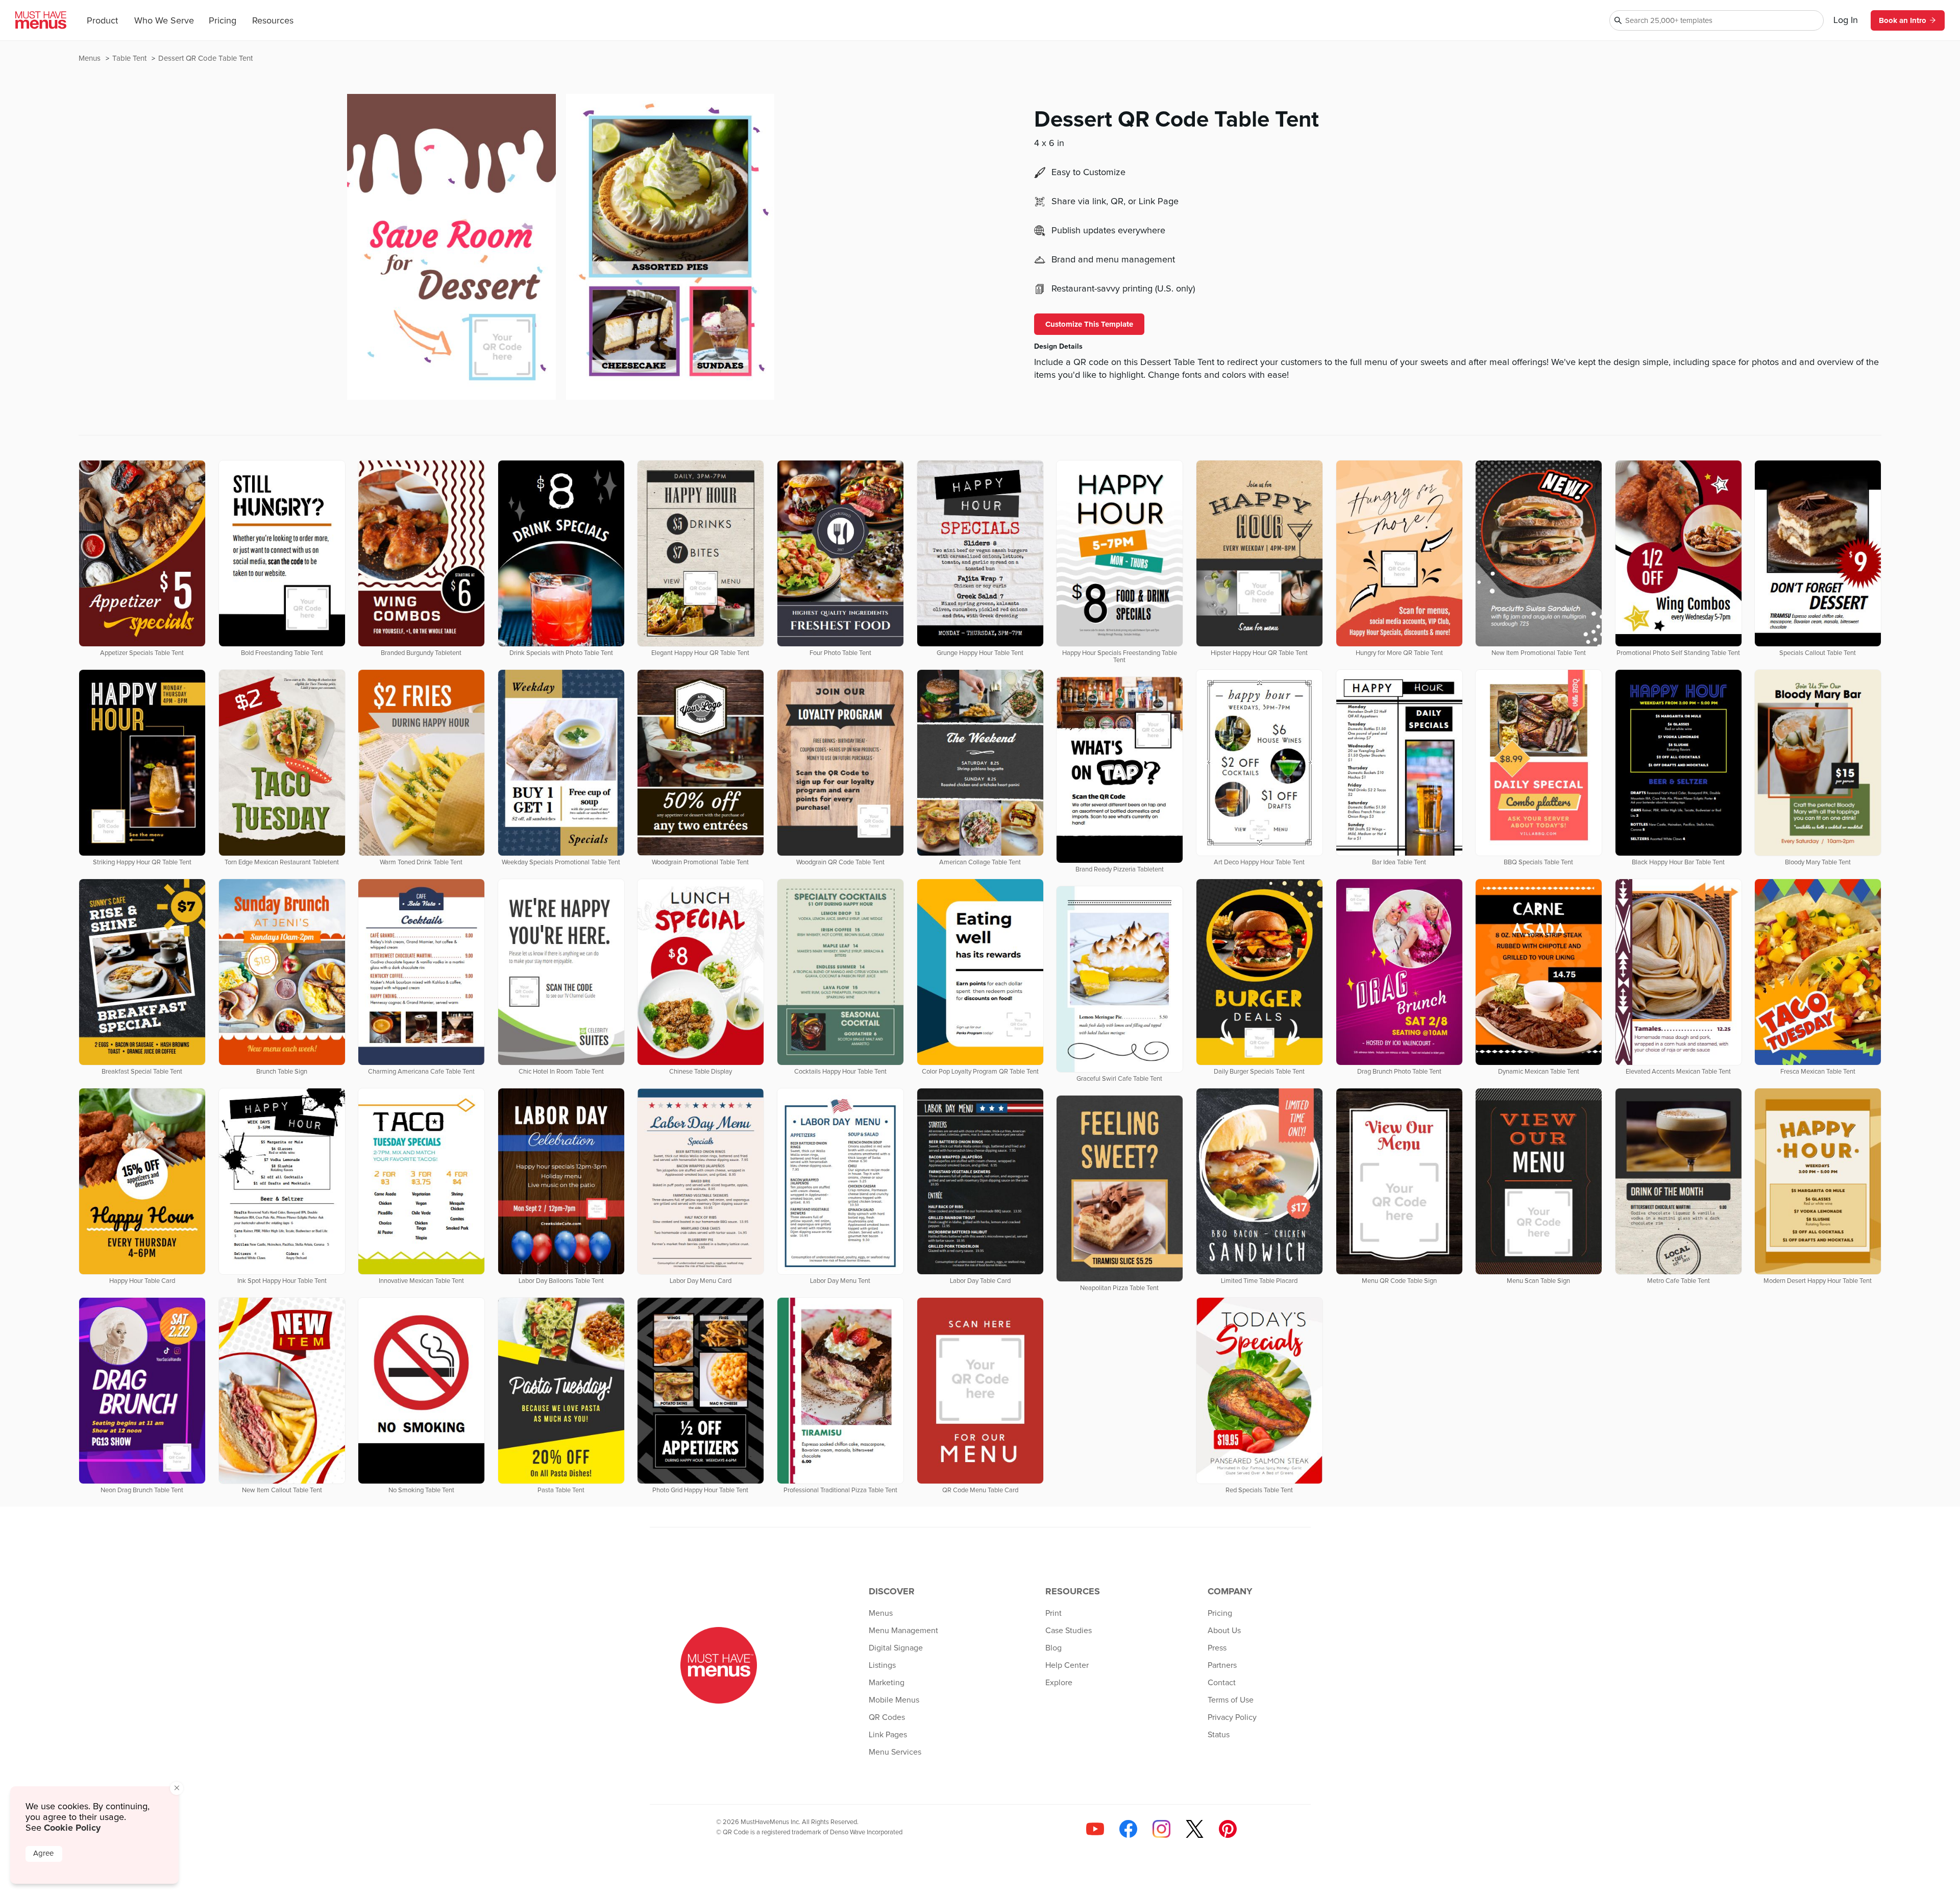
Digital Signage (896, 1648)
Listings (882, 1665)
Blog (1053, 1648)
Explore (1059, 1683)
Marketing (887, 1683)
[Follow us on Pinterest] (1228, 1829)
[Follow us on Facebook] (1128, 1829)
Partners (1222, 1665)
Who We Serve (164, 21)
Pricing (223, 21)
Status (1219, 1735)
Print (1053, 1613)
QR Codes (887, 1717)
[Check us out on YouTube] (1095, 1829)
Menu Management (903, 1631)
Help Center (1067, 1665)
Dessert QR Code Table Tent (205, 58)
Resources (273, 21)
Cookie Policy (72, 1828)
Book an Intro (1903, 20)
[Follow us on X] (1195, 1829)
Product (102, 21)
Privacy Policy (1232, 1717)
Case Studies (1069, 1631)
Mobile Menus (894, 1700)
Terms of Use (1231, 1700)
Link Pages (888, 1735)
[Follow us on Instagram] (1161, 1829)
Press (1217, 1648)
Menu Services (895, 1752)
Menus (91, 58)
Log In (1846, 20)
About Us (1224, 1631)
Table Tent (130, 58)
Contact (1222, 1683)
